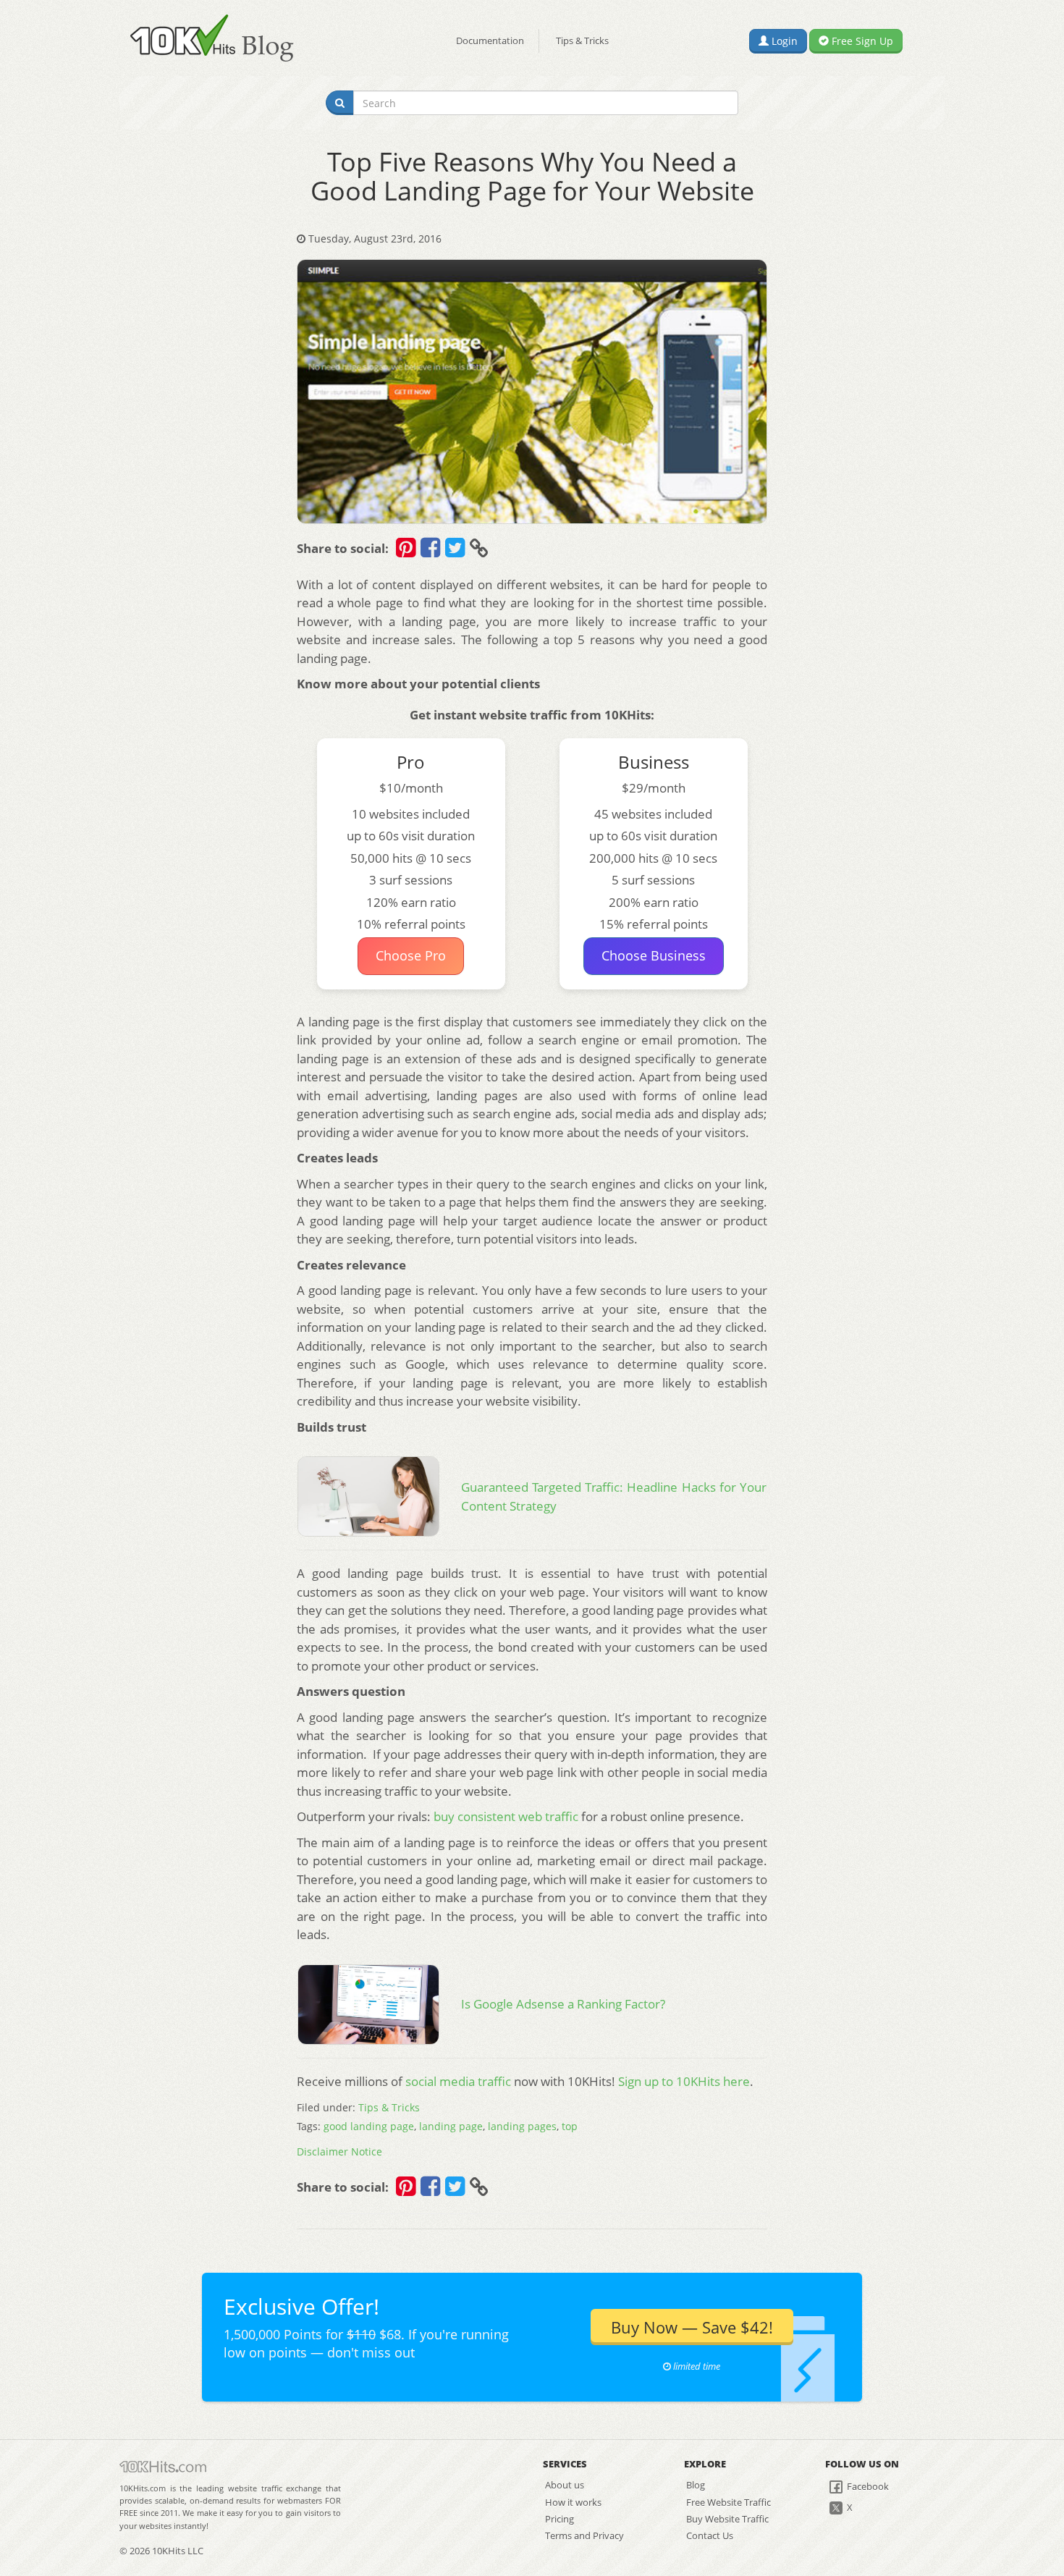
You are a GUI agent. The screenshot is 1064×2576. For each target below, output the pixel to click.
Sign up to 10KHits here (684, 2081)
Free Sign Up (861, 41)
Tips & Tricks (582, 41)
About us (565, 2485)
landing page (451, 2126)
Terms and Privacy (584, 2535)
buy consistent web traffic (506, 1816)
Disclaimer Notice (339, 2151)
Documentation (490, 41)
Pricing (560, 2519)
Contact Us (710, 2535)
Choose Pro (411, 955)
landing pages (522, 2126)
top (570, 2126)
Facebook (867, 2486)
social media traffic (458, 2081)
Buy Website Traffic (727, 2519)
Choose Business (654, 955)
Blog (696, 2485)
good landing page (369, 2126)
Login (783, 41)
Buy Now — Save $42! (692, 2327)
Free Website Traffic (729, 2502)
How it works (573, 2502)
